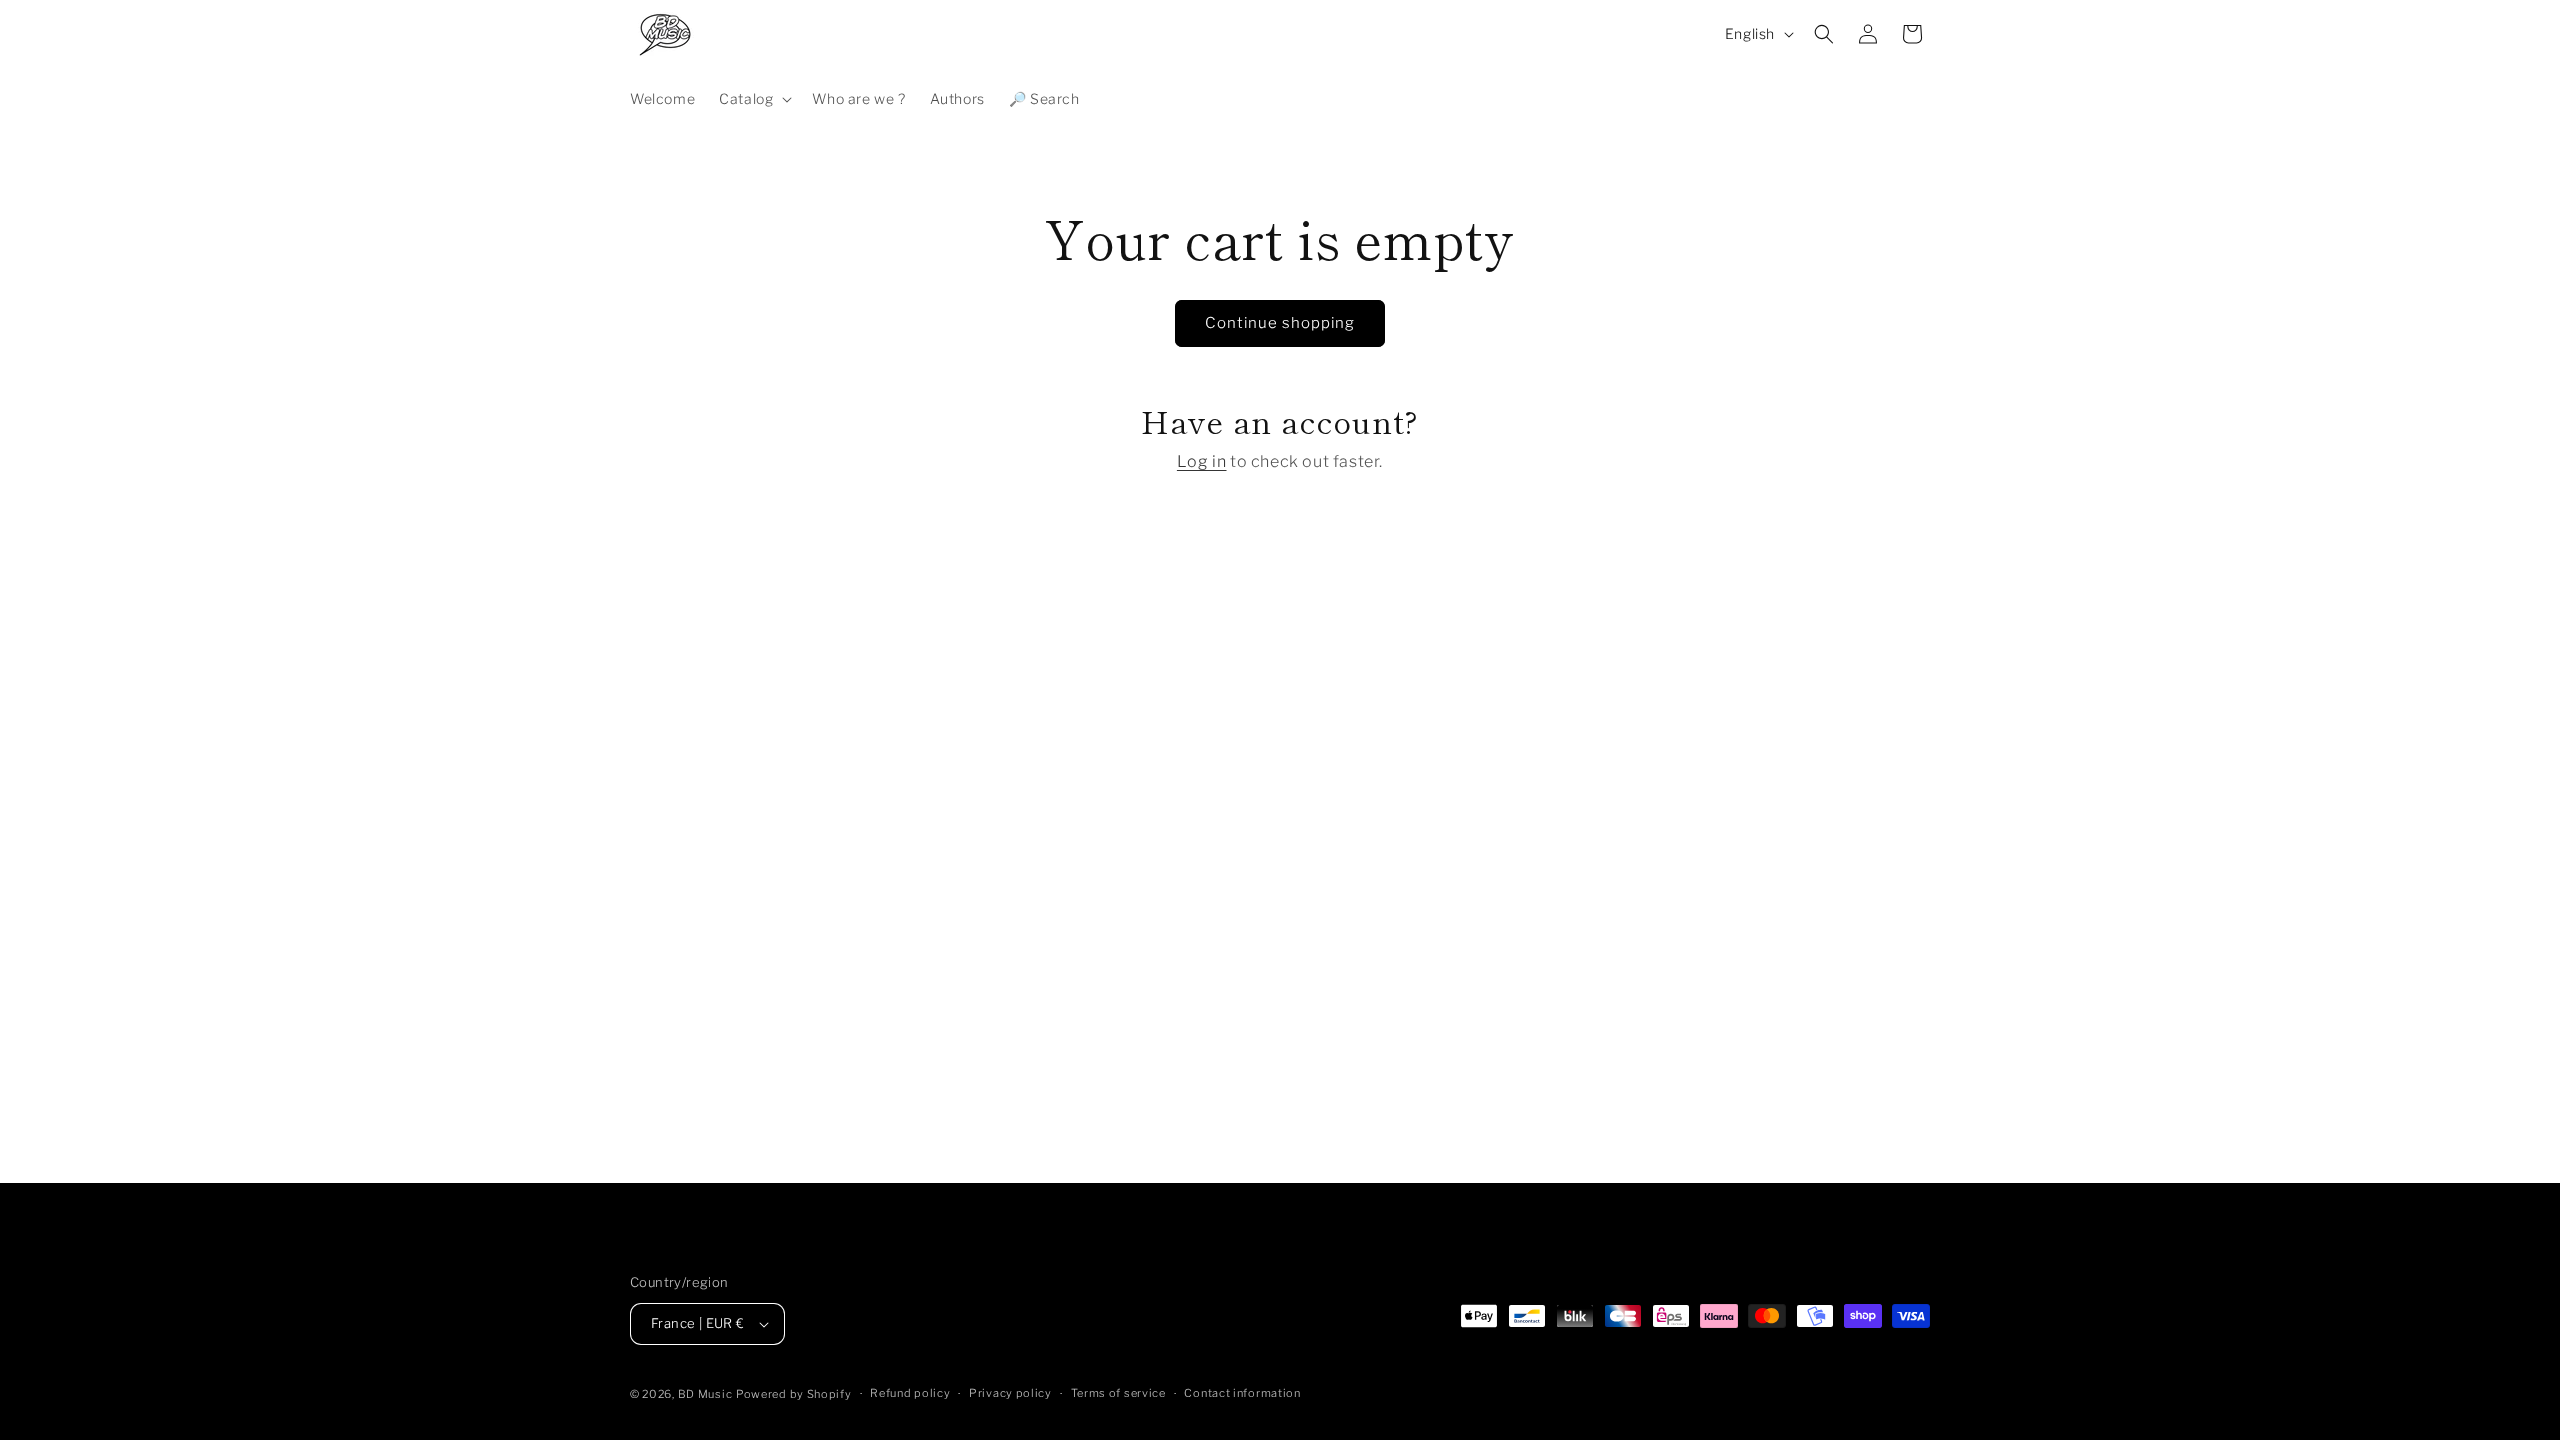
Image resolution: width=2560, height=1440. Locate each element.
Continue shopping (1280, 323)
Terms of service (1118, 1393)
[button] (753, 99)
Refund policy (910, 1393)
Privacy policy (1010, 1393)
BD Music (705, 1394)
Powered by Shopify (794, 1394)
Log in (1202, 461)
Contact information (1242, 1393)
